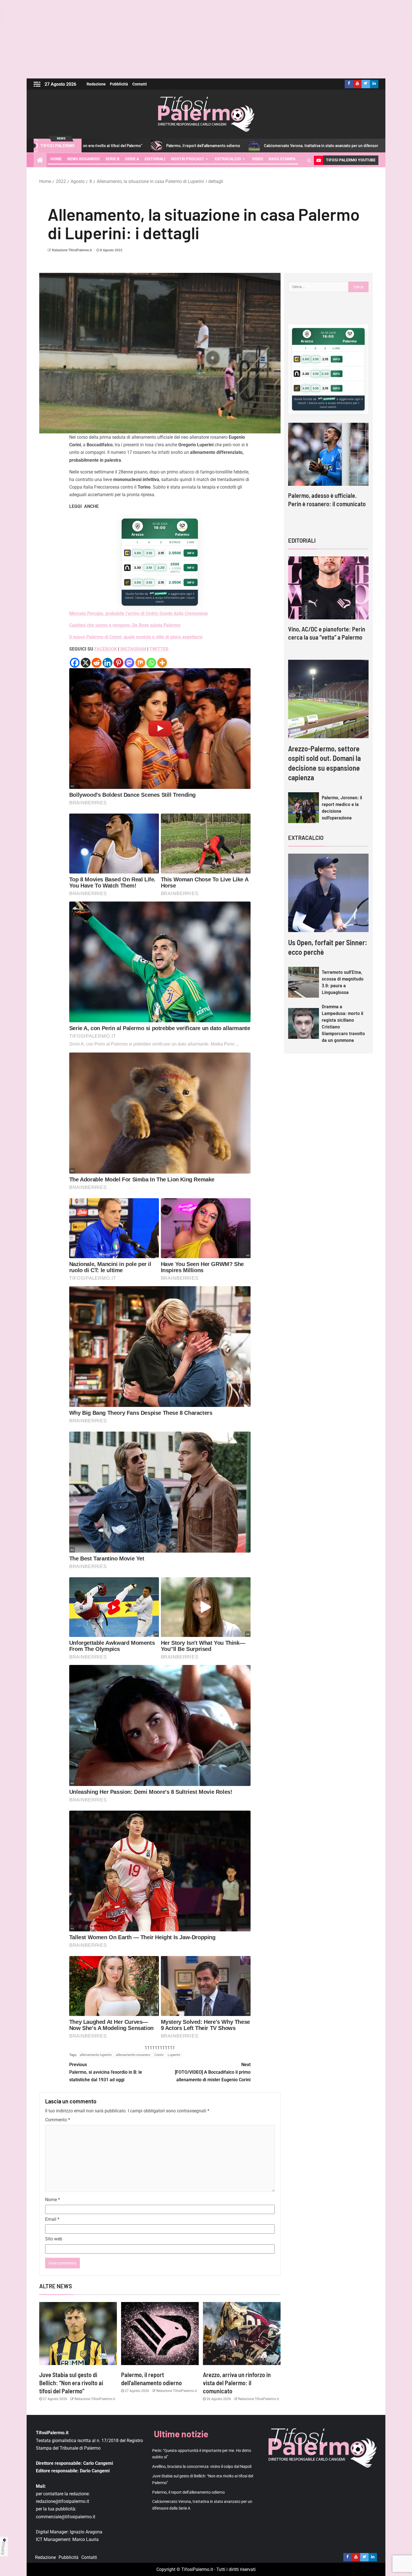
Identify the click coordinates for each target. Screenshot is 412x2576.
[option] (328, 470)
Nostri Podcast (188, 159)
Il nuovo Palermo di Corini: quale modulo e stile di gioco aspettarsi (136, 637)
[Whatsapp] (151, 663)
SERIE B (112, 159)
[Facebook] (75, 663)
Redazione (96, 84)
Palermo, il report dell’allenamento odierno (188, 2492)
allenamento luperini (96, 2055)
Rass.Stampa (282, 159)
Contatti (140, 84)
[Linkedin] (107, 663)
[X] (86, 663)
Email (52, 2219)
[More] (162, 663)
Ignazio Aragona (86, 2532)
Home (56, 159)
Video (258, 159)
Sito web (54, 2239)
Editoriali (155, 159)
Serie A (132, 159)
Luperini (174, 2055)
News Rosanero (84, 159)
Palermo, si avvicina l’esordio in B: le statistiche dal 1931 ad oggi (106, 2072)
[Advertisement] (206, 39)
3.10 (149, 553)
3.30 (137, 568)
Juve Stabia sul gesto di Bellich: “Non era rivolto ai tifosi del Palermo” (71, 2383)
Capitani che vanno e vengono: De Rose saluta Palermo (125, 625)
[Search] (309, 160)
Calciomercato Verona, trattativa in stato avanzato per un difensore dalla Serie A (204, 146)
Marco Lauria (85, 2539)
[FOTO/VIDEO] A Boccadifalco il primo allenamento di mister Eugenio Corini (213, 2072)
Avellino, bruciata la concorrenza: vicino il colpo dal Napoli (202, 2466)
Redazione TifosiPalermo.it (72, 250)
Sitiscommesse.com (327, 399)
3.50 (137, 553)
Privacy (3, 2549)
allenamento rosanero (133, 2055)
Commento (58, 2120)
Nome (53, 2200)
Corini (159, 2055)
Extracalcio (228, 159)
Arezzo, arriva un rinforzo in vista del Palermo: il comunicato (237, 2383)
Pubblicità (119, 84)
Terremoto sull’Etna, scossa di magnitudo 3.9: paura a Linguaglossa (343, 982)
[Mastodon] (129, 663)
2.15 (161, 553)
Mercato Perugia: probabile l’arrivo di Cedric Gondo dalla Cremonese (139, 613)
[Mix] (140, 663)
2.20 (161, 568)
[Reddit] (97, 663)
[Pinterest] (118, 663)
